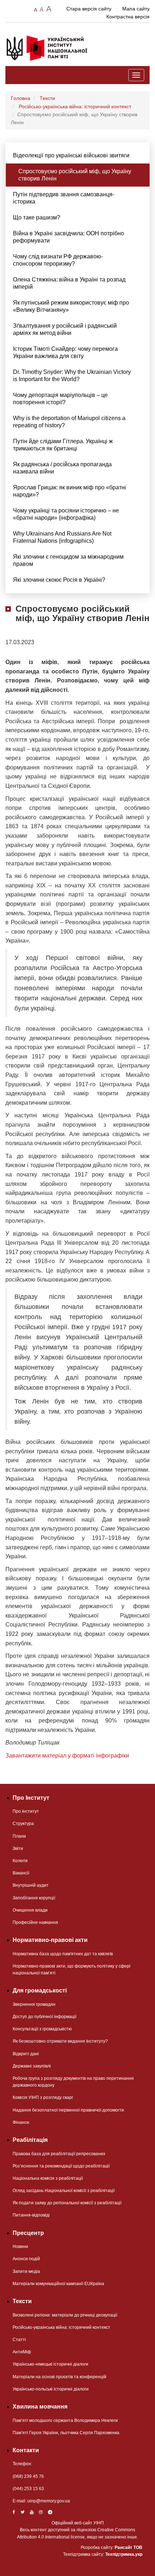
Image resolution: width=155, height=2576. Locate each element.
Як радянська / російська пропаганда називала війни (62, 468)
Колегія (20, 1861)
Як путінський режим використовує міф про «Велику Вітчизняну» (71, 306)
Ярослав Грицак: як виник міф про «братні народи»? (70, 491)
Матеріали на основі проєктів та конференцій (59, 2377)
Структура (23, 1824)
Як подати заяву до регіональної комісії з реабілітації (67, 2203)
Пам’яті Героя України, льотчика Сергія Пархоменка (66, 2433)
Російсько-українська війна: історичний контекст (75, 106)
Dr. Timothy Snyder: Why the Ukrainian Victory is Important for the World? (72, 376)
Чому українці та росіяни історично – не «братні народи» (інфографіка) (66, 514)
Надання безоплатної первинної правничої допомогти (68, 2110)
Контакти (26, 2450)
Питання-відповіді (31, 2215)
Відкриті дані (26, 2054)
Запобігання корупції (34, 1898)
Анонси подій (26, 2259)
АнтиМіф (22, 2352)
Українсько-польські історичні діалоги (51, 2389)
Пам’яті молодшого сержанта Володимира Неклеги (65, 2420)
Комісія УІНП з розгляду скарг (43, 2097)
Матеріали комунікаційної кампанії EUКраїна (58, 2284)
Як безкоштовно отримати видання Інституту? (60, 2041)
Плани (19, 1836)
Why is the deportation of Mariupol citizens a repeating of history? (69, 422)
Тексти (47, 98)
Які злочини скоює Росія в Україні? (59, 580)
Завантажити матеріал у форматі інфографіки (67, 1756)
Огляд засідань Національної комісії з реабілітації (64, 2191)
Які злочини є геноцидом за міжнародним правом (68, 560)
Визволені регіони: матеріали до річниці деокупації (65, 2315)
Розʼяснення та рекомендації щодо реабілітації (61, 2166)
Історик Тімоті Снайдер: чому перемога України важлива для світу (65, 352)
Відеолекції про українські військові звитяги (71, 155)
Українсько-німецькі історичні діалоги (50, 2364)
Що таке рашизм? (37, 217)
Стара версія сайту (89, 9)
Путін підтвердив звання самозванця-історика (64, 198)
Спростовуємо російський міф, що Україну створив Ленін (75, 175)
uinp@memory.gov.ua (49, 2501)
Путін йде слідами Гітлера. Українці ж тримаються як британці (63, 445)
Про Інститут (26, 1811)
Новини (20, 2247)
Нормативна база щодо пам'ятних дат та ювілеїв (63, 1954)
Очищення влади (30, 1910)
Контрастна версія (128, 17)
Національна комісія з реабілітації (48, 2178)
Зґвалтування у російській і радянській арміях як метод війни (65, 329)
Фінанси (21, 2122)
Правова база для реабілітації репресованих (59, 2154)
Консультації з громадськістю (42, 2029)
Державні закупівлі (32, 2066)
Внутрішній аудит (31, 1885)
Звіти (18, 1848)
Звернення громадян (34, 2004)
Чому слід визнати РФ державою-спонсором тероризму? (58, 260)
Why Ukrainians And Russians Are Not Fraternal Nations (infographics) (62, 537)
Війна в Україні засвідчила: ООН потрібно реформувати (68, 237)
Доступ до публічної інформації (45, 2017)
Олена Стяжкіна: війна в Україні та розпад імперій (69, 283)
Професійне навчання (35, 1922)
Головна (21, 98)
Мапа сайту (136, 9)
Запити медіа (26, 2271)
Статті (19, 2340)
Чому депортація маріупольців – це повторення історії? (60, 399)
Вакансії (21, 1873)
